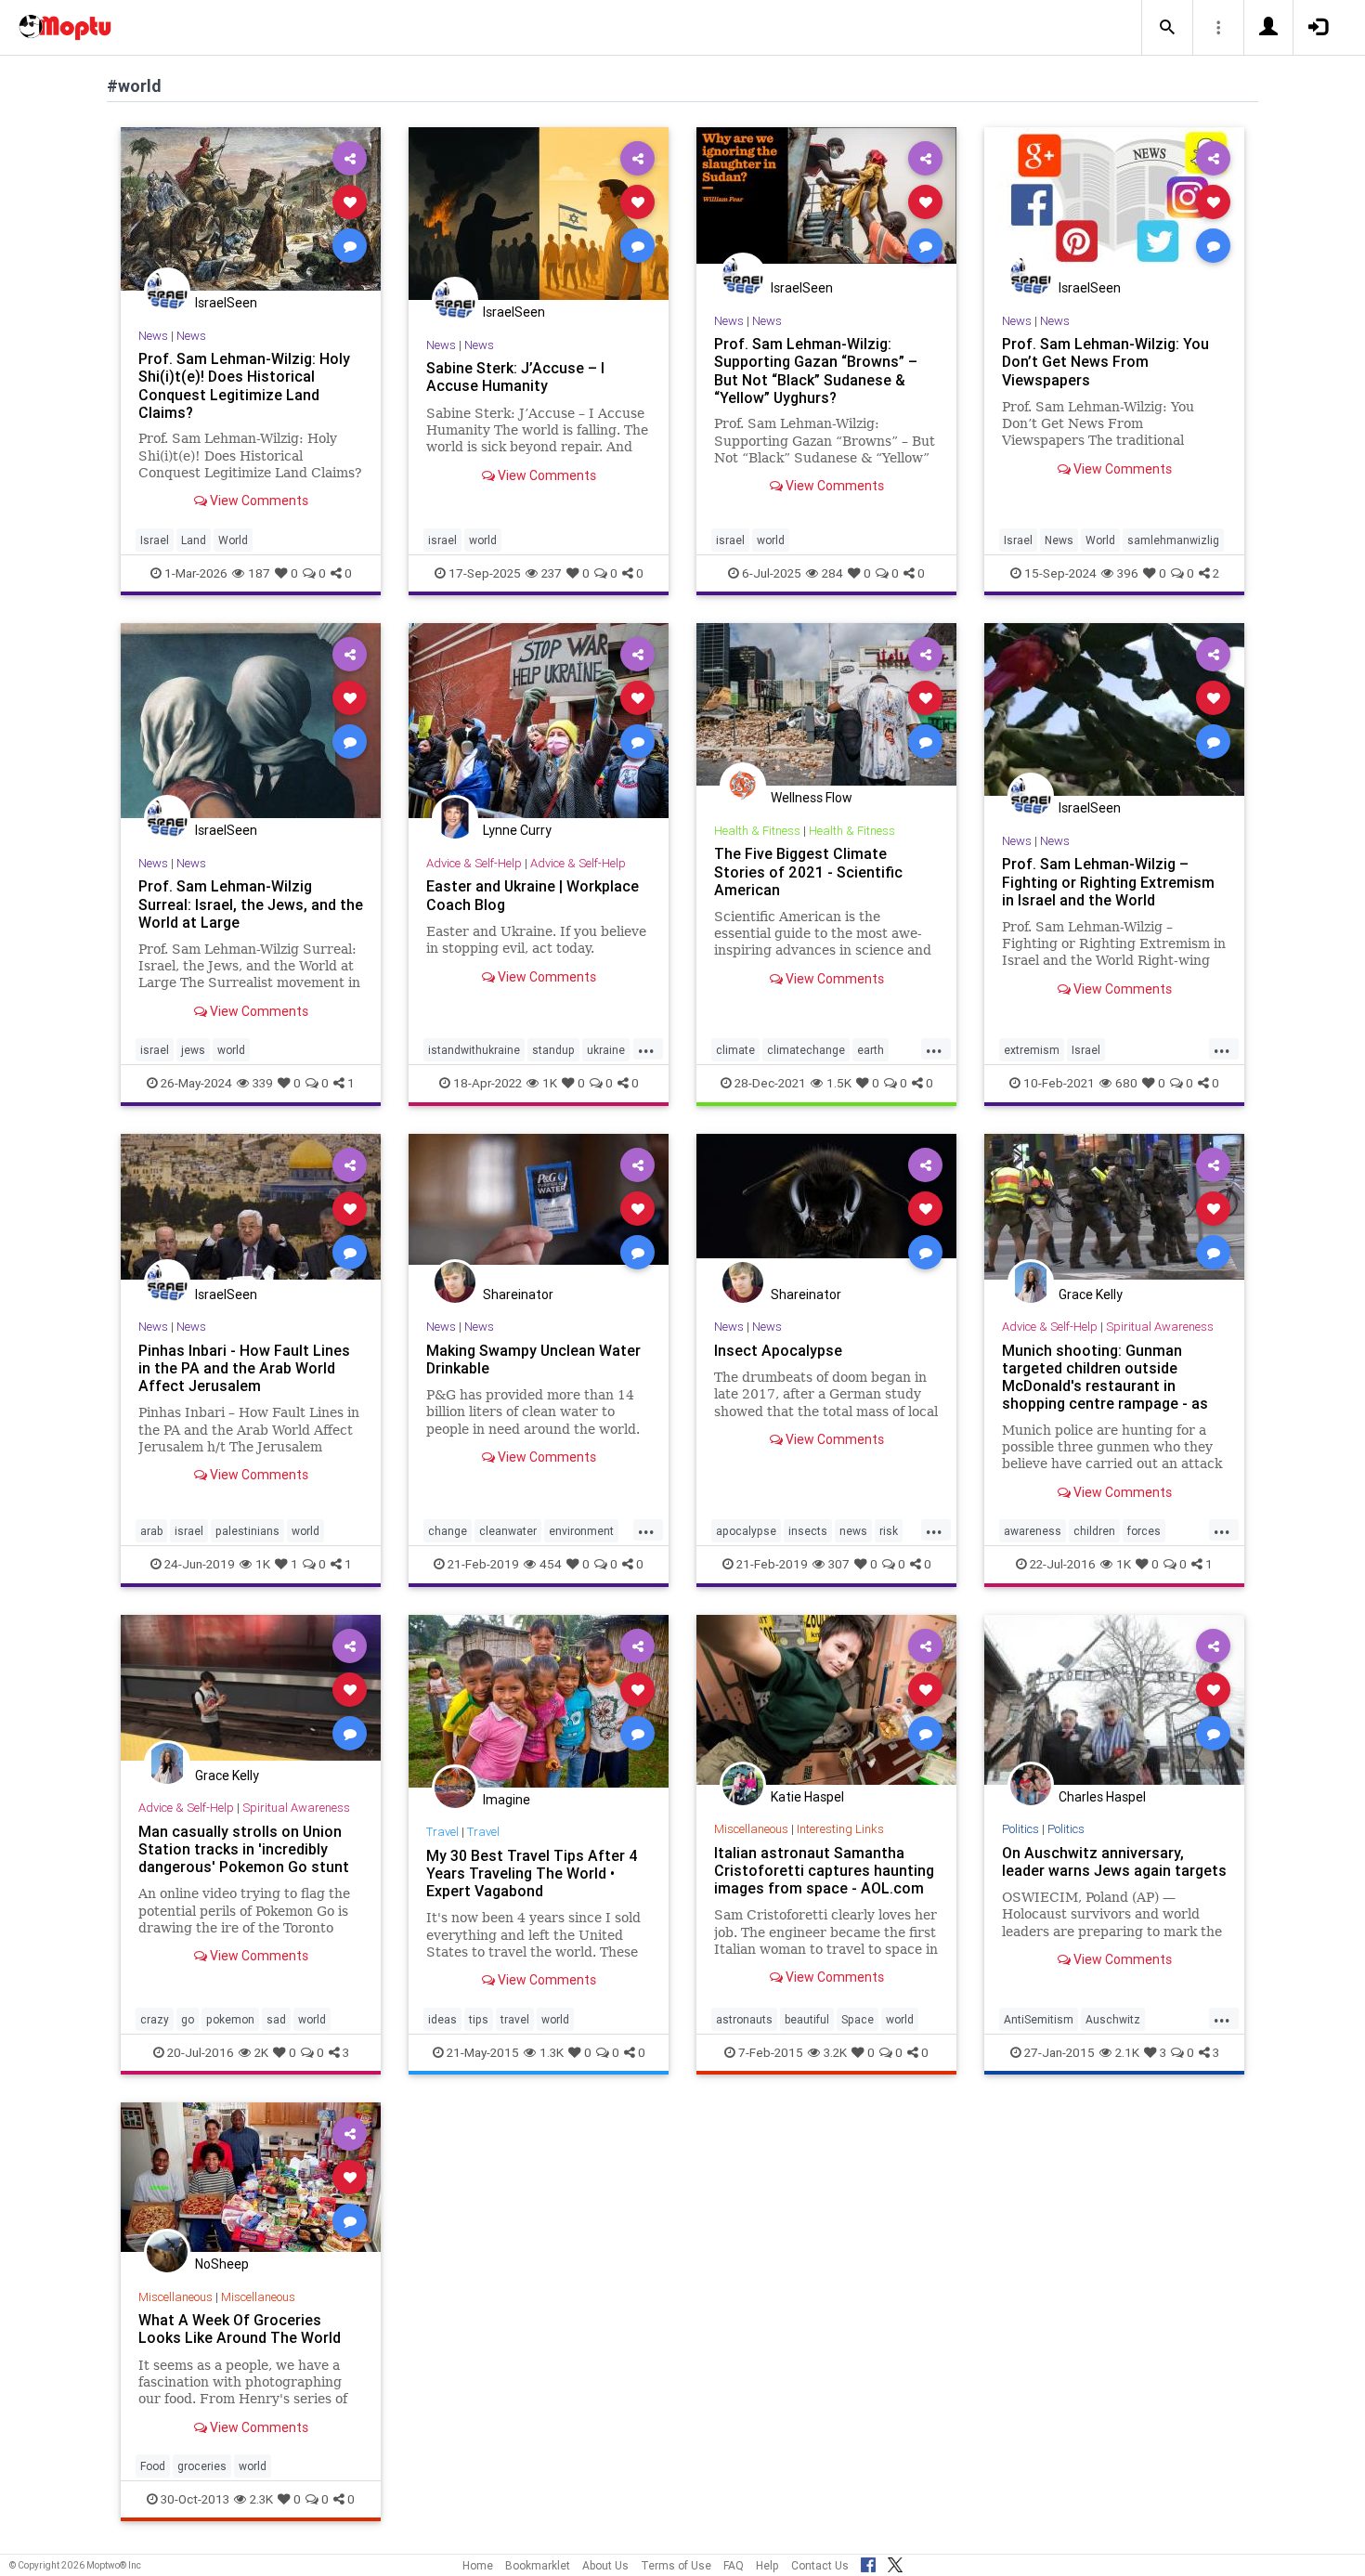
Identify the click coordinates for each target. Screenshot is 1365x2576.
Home (478, 2565)
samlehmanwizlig (1173, 540)
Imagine (507, 1800)
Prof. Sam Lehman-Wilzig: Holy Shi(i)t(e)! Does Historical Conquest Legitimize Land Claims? (244, 385)
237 (552, 573)
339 (263, 1083)
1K (550, 1083)
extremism (1032, 1050)
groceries (202, 2466)
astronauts (744, 2019)
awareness (1033, 1531)
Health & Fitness (757, 831)
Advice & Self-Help (474, 863)
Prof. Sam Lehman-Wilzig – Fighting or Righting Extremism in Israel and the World (1108, 881)
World (233, 540)
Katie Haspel (807, 1797)
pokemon (230, 2019)
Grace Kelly (1091, 1295)
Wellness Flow (812, 798)
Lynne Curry (517, 830)
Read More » (251, 208)
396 (1128, 573)
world (483, 540)
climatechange (806, 1050)
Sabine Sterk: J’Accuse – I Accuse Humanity (515, 377)
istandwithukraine (474, 1050)
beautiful (807, 2019)
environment (581, 1531)
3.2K (835, 2052)
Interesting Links (840, 1829)
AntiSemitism (1039, 2019)
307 (839, 1564)
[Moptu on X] (895, 2562)
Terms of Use (676, 2565)
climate (735, 1050)
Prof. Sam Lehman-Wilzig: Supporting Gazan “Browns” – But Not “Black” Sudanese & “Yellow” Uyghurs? (816, 370)
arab (151, 1531)
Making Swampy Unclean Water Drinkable (533, 1359)
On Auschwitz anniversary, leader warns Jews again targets (1114, 1861)
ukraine (606, 1050)
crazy (155, 2019)
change (448, 1531)
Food (153, 2466)
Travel (442, 1832)
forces (1144, 1531)
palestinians (247, 1531)
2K (261, 2052)
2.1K (1127, 2052)
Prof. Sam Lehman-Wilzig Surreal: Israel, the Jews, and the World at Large (251, 904)
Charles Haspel (1102, 1797)
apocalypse (746, 1531)
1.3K (552, 2052)
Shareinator (518, 1295)
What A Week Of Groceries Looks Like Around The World (240, 2329)
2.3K (261, 2499)
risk (889, 1531)
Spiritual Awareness (1160, 1327)
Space (858, 2019)
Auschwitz (1113, 2019)
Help (767, 2565)
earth (871, 1050)
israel (442, 540)
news (853, 1531)
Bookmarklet (538, 2565)
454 (551, 1564)
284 (832, 573)
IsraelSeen (226, 303)
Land (194, 540)
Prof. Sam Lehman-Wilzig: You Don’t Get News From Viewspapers (1105, 361)
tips (479, 2019)
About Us (605, 2565)
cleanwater (508, 1531)
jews (193, 1050)
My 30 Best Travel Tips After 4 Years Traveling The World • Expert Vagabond (532, 1873)
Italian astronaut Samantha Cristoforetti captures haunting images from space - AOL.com (824, 1870)
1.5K (839, 1083)
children (1094, 1531)
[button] (1167, 28)
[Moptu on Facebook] (868, 2562)
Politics (1020, 1829)
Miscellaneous (751, 1829)
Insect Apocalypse (778, 1350)
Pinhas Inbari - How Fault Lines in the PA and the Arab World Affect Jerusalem (244, 1368)
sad (276, 2019)
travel (515, 2019)
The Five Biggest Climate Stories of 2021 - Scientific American (808, 871)
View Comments (258, 501)
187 (259, 573)
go (188, 2019)
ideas (442, 2019)
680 (1126, 1083)
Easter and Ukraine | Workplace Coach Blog (533, 895)
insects (808, 1531)
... (646, 1048)
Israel (155, 540)
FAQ (734, 2565)
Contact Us (820, 2565)
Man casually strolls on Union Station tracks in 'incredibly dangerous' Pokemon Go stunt (244, 1849)
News (153, 336)
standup (553, 1050)
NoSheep (222, 2264)
